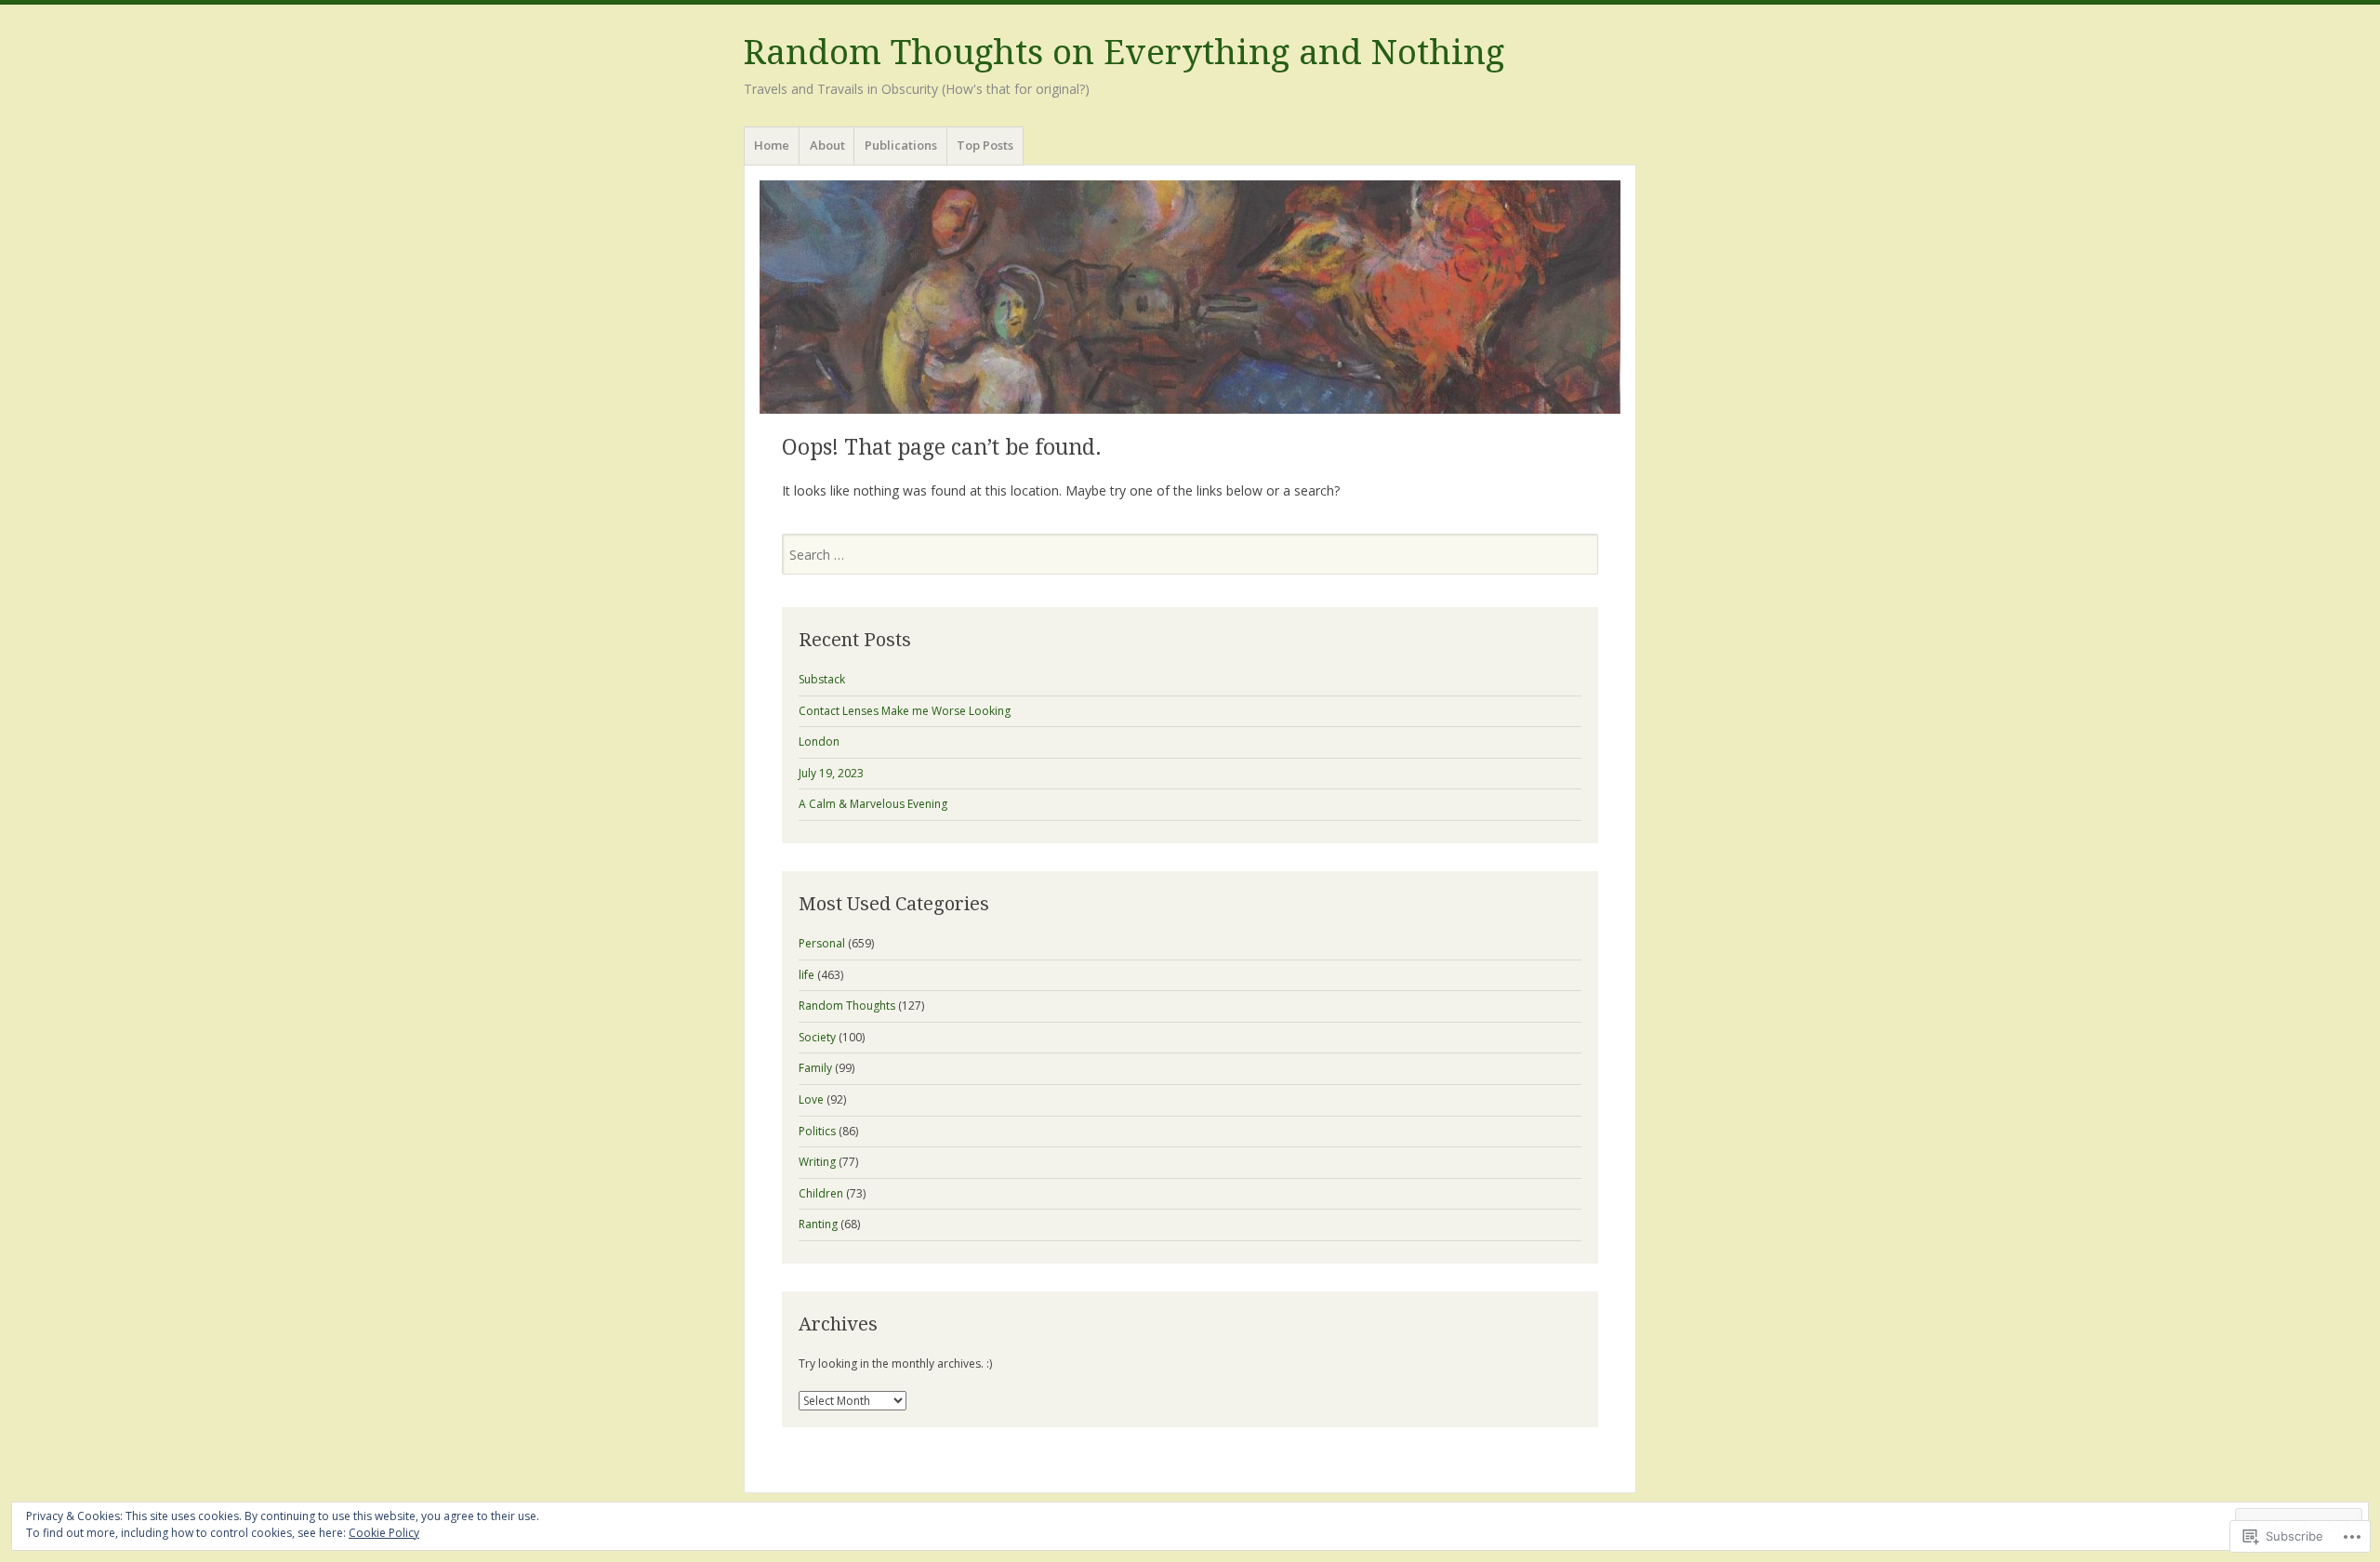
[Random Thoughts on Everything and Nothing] (1190, 297)
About (827, 145)
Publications (901, 145)
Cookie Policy (384, 1533)
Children (821, 1193)
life (807, 975)
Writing (817, 1162)
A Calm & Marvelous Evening (873, 804)
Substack (822, 679)
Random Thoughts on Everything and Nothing (1124, 53)
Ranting (818, 1224)
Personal (822, 943)
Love (811, 1099)
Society (817, 1037)
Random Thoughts (847, 1006)
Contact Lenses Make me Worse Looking (905, 711)
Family (815, 1068)
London (819, 741)
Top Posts (985, 145)
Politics (817, 1131)
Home (772, 145)
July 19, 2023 (831, 773)
